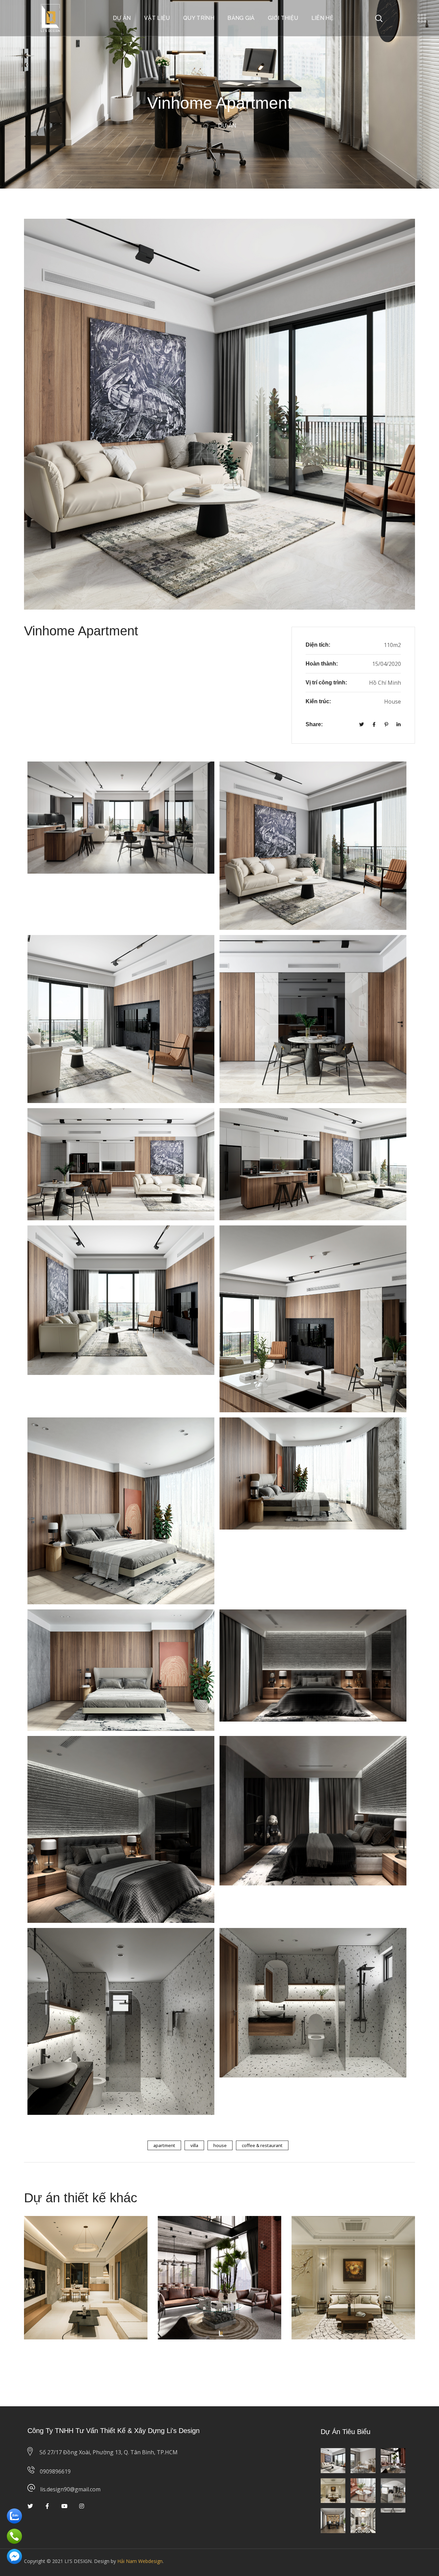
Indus (181, 2233)
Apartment (164, 2145)
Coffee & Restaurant (262, 2145)
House (220, 2145)
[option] (86, 2283)
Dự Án (44, 2243)
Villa (194, 2145)
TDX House (59, 2233)
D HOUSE (324, 2233)
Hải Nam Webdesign (140, 2561)
